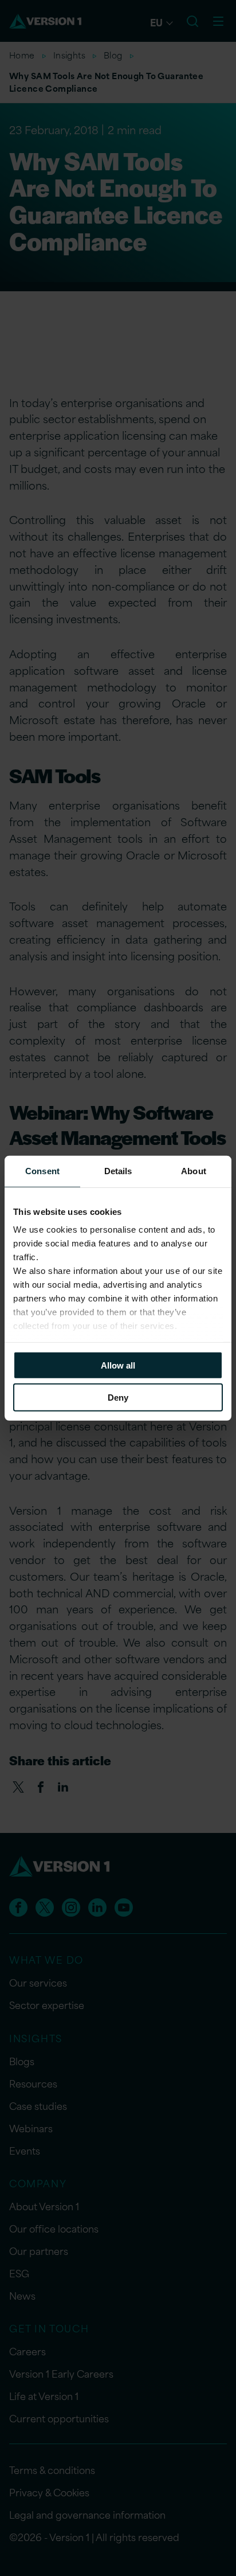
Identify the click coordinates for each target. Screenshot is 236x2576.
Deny (118, 1398)
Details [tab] (118, 1170)
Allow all (118, 1365)
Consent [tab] (42, 1170)
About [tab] (194, 1170)
